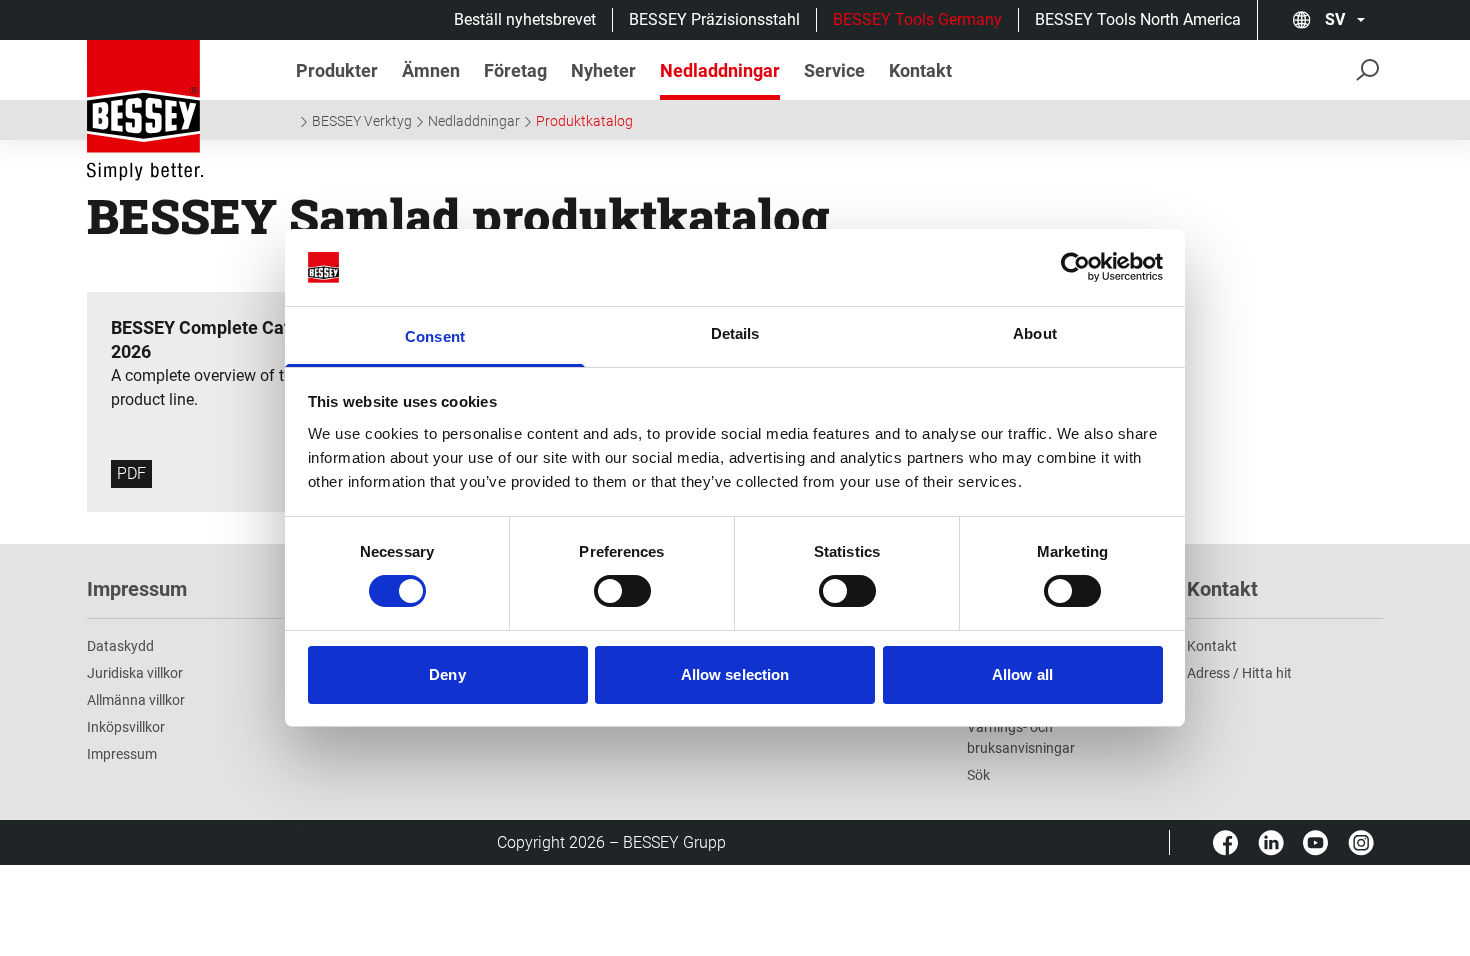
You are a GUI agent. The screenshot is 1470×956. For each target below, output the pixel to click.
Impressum (122, 754)
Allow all (1022, 674)
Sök (978, 775)
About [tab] (1035, 333)
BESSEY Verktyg (362, 121)
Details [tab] (735, 333)
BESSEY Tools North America (1138, 19)
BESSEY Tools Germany (917, 19)
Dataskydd (120, 646)
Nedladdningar (474, 121)
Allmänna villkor (136, 700)
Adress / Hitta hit (1239, 673)
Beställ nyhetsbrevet (525, 19)
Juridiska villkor (135, 673)
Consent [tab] (435, 336)
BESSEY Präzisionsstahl (714, 19)
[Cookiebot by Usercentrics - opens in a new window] (1075, 267)
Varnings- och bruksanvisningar (1021, 737)
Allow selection (735, 674)
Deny (447, 674)
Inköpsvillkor (126, 727)
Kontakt (1212, 646)
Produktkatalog (584, 121)
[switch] (622, 591)
